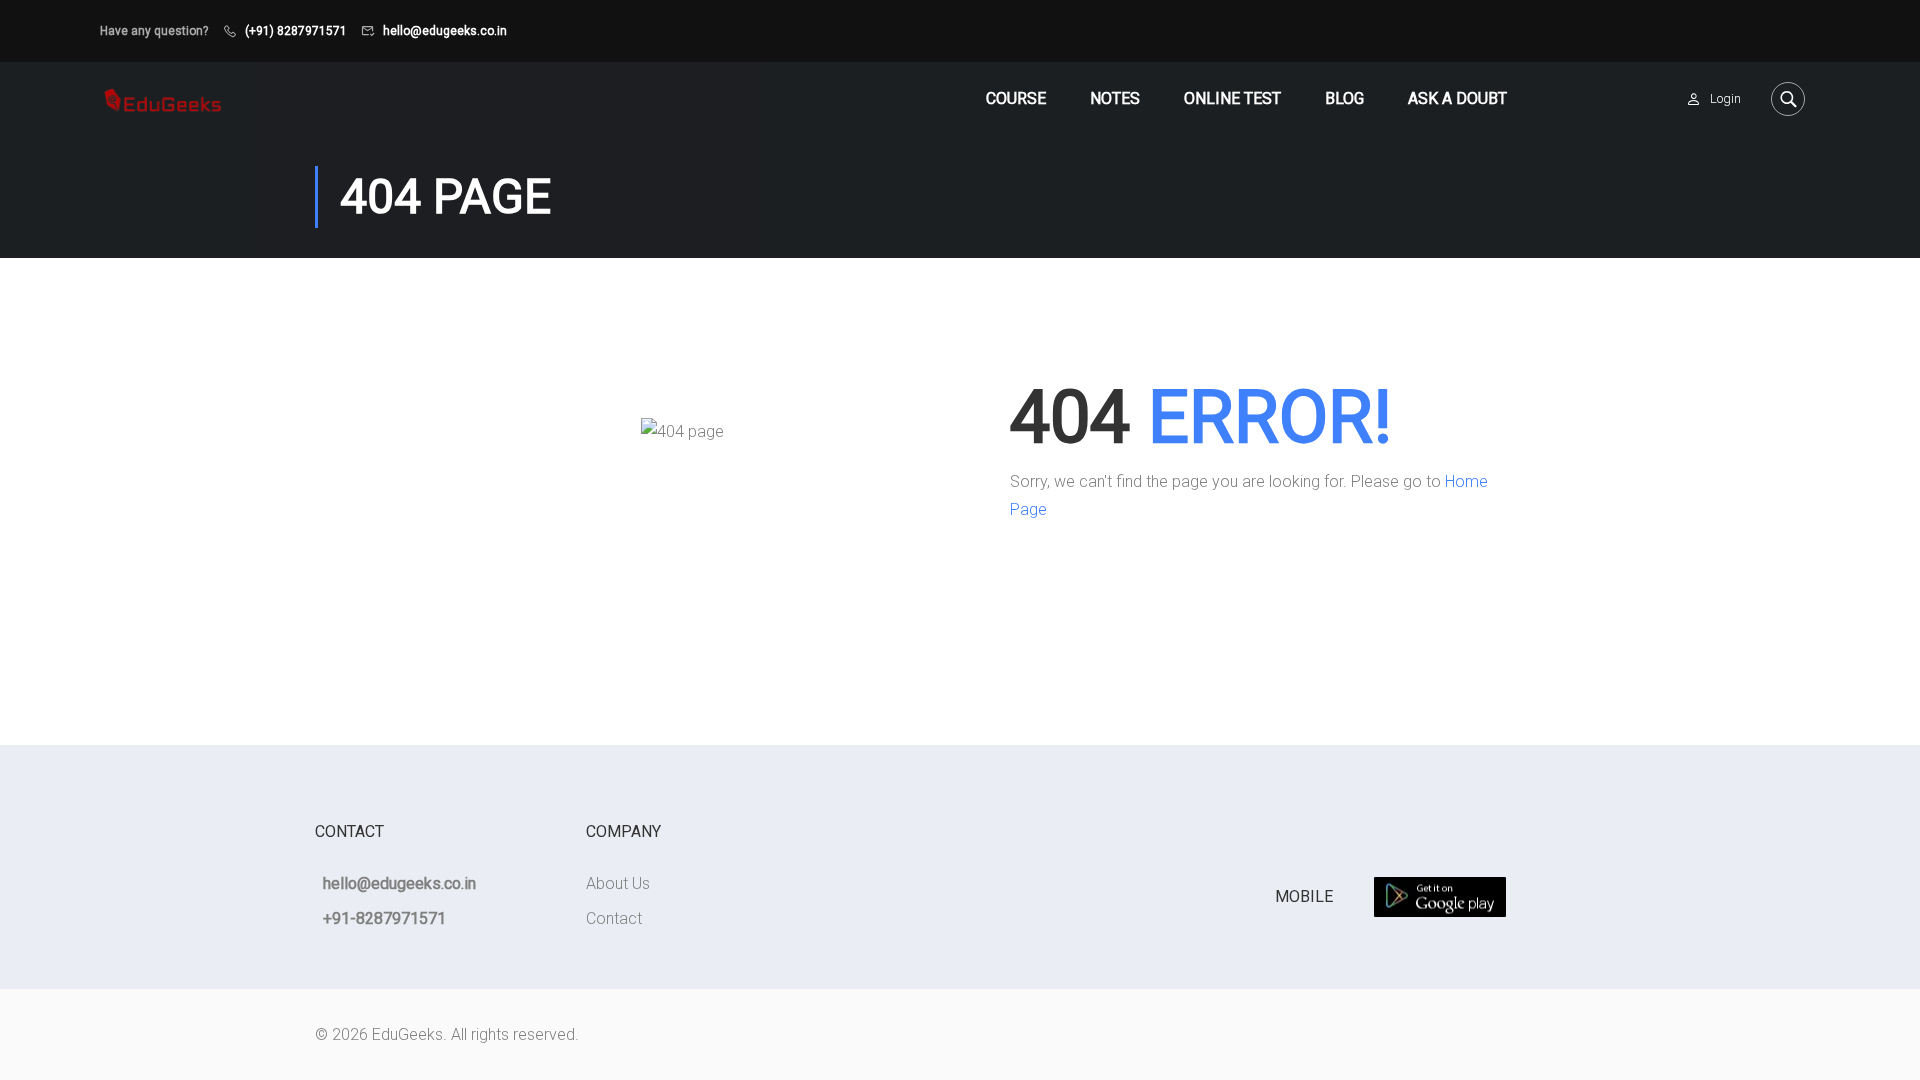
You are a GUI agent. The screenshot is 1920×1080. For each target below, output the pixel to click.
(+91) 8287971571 (296, 31)
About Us (618, 883)
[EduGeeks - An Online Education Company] (162, 98)
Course (1016, 98)
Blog (1344, 98)
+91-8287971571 (384, 918)
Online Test (1232, 98)
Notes (1115, 98)
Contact (614, 918)
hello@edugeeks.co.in (445, 31)
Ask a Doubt (1457, 98)
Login (1725, 98)
